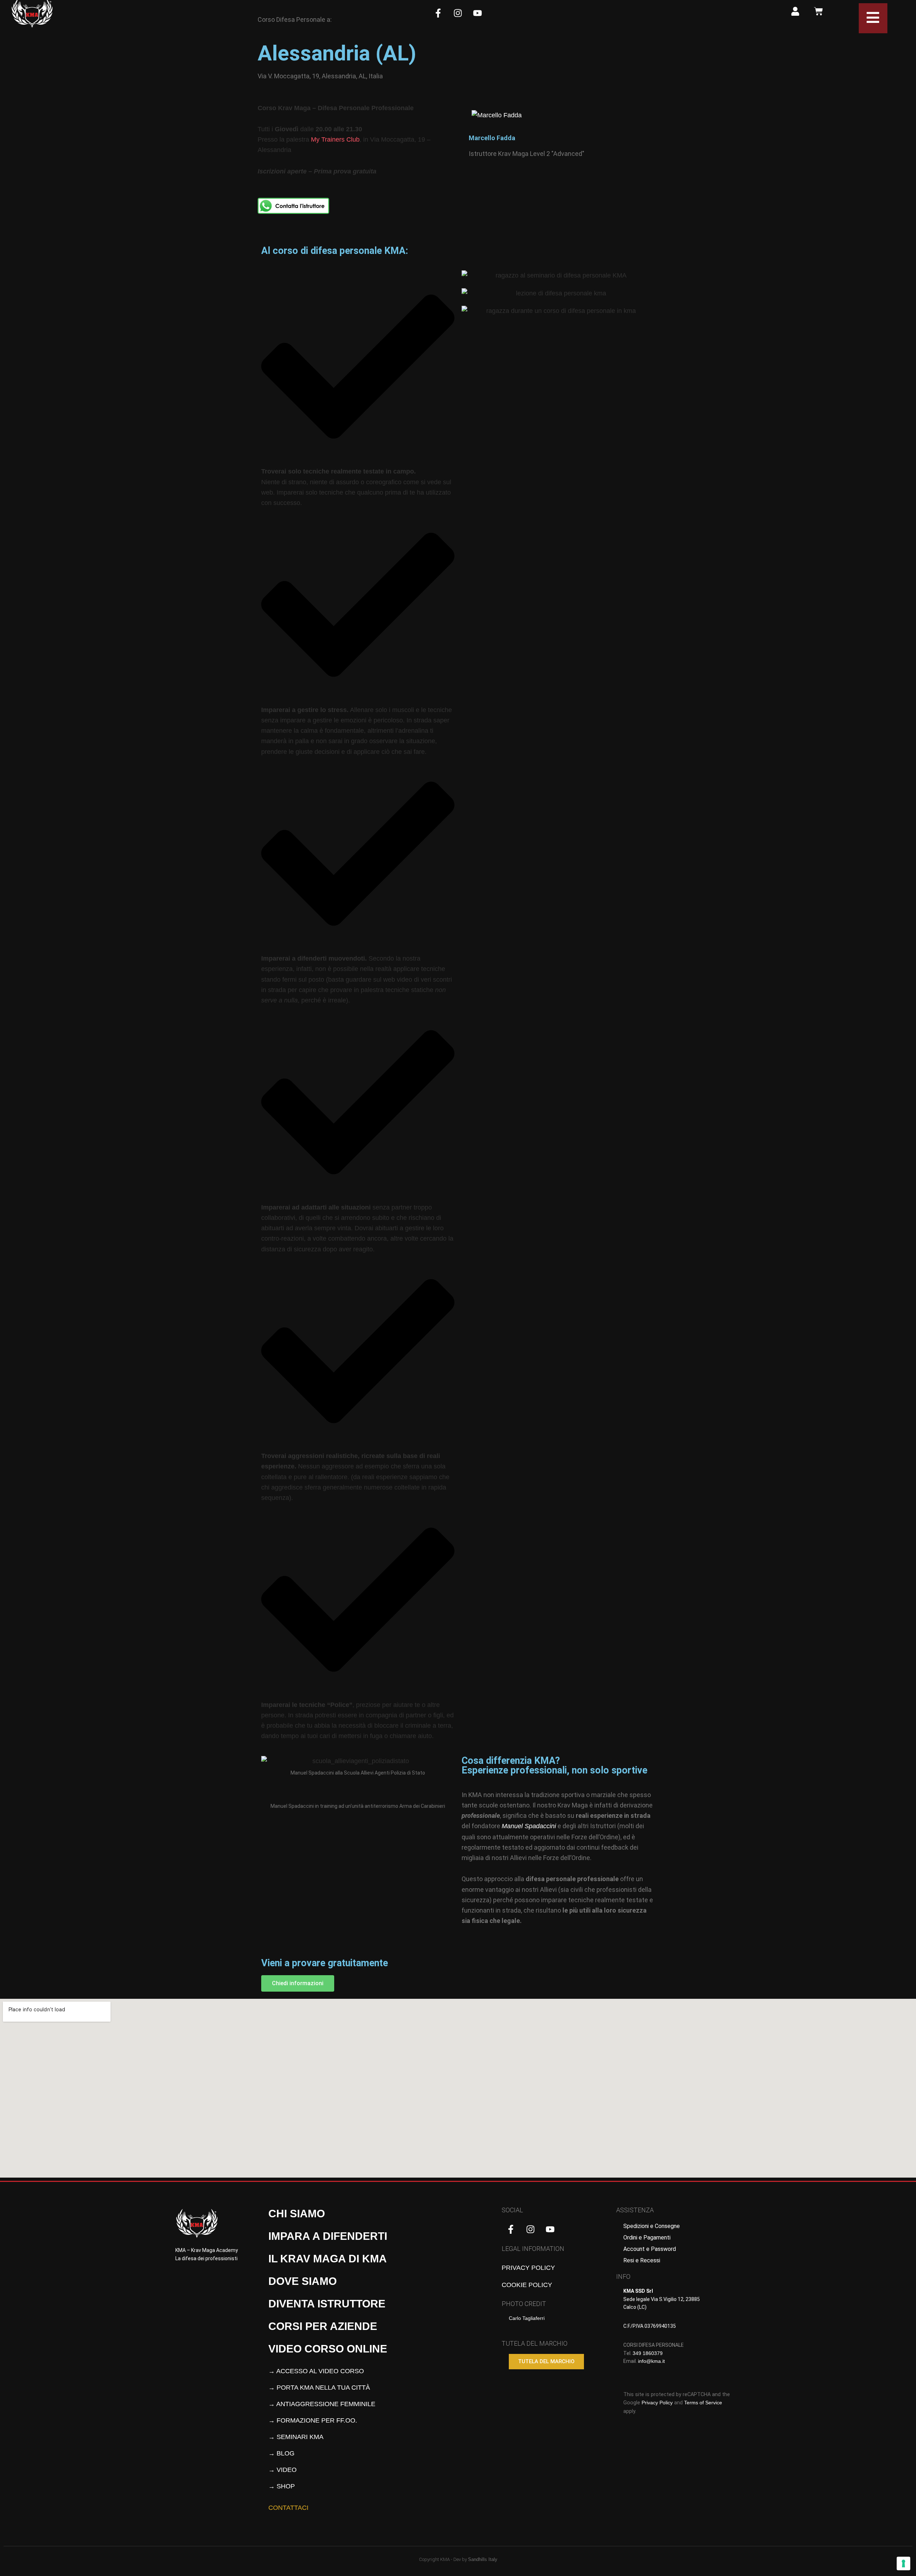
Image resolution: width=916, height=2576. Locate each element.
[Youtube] (478, 13)
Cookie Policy (527, 2285)
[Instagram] (458, 13)
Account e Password (650, 2249)
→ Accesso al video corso (316, 2371)
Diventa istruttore (327, 2304)
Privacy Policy (528, 2268)
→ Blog (281, 2453)
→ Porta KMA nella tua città (319, 2388)
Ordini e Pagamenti (647, 2238)
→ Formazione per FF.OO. (313, 2420)
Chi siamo (297, 2214)
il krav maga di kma (328, 2259)
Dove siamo (303, 2281)
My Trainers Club (335, 139)
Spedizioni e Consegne (652, 2226)
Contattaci (288, 2508)
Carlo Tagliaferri (527, 2318)
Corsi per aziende (323, 2326)
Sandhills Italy (483, 2559)
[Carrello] (818, 11)
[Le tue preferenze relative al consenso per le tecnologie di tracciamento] (903, 2563)
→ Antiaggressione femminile (322, 2404)
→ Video (282, 2470)
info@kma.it (651, 2361)
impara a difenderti (328, 2236)
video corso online (328, 2349)
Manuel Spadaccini (529, 1826)
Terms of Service (703, 2403)
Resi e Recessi (642, 2260)
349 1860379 (648, 2353)
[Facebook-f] (438, 13)
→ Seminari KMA (296, 2437)
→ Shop (282, 2486)
